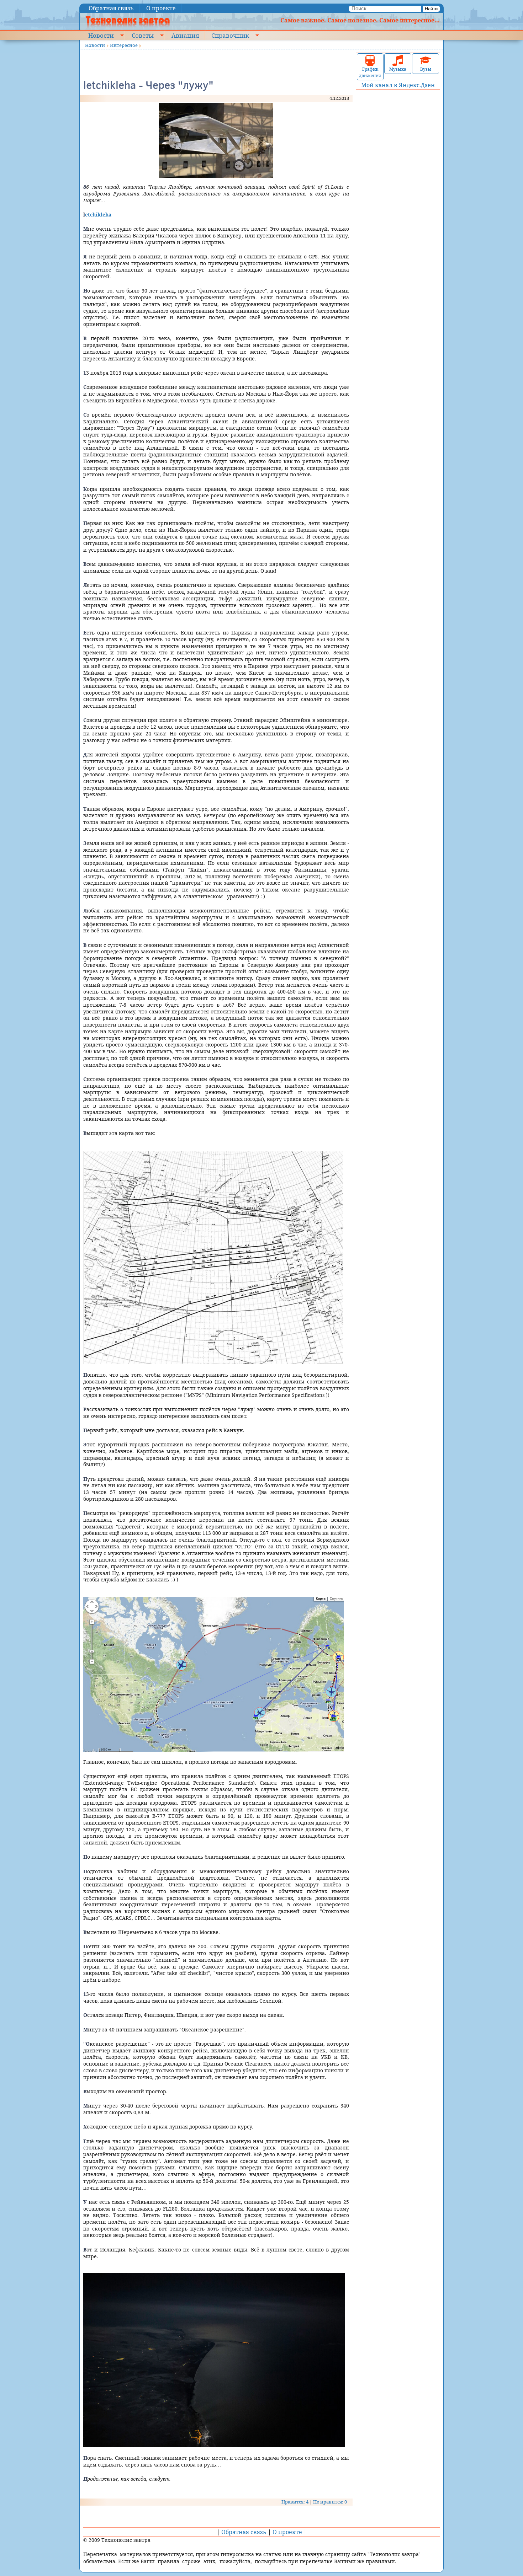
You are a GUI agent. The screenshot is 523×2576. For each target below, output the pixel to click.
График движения (370, 72)
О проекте (161, 8)
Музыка (398, 69)
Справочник (230, 35)
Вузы (426, 69)
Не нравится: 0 (330, 2502)
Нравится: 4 (295, 2502)
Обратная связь (111, 8)
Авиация (185, 35)
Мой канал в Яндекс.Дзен (398, 85)
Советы (143, 35)
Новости (101, 35)
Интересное (124, 45)
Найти (431, 9)
